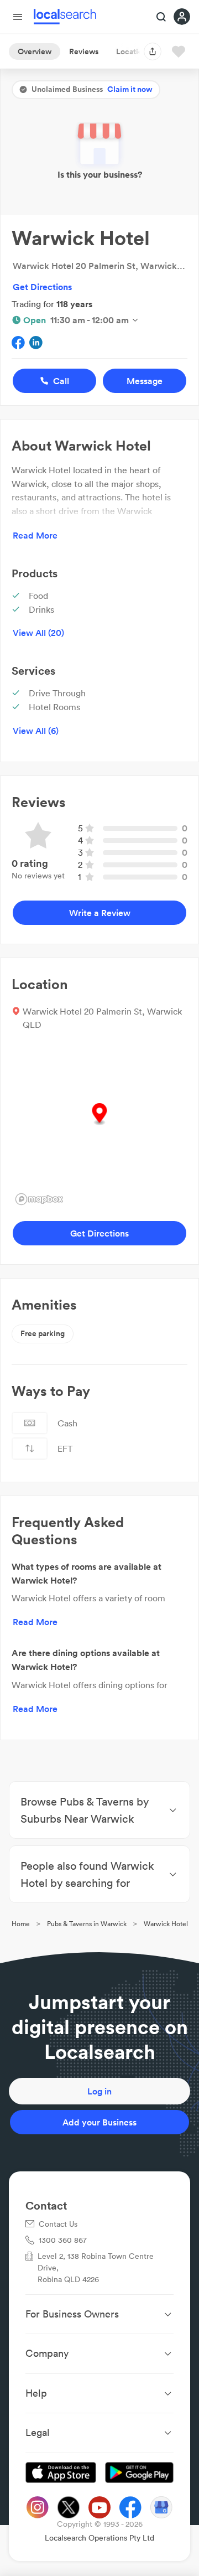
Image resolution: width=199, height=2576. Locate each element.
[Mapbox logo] (39, 1199)
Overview (35, 51)
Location (132, 51)
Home (21, 1924)
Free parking (43, 1333)
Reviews (84, 51)
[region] (99, 1126)
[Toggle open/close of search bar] (161, 18)
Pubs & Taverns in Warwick (87, 1924)
